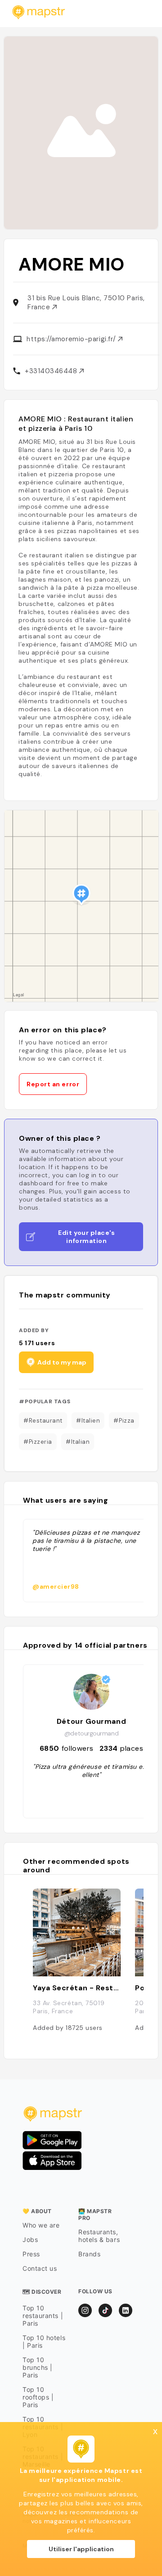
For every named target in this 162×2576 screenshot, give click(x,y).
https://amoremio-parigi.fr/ (72, 339)
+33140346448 (52, 371)
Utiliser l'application (81, 2549)
